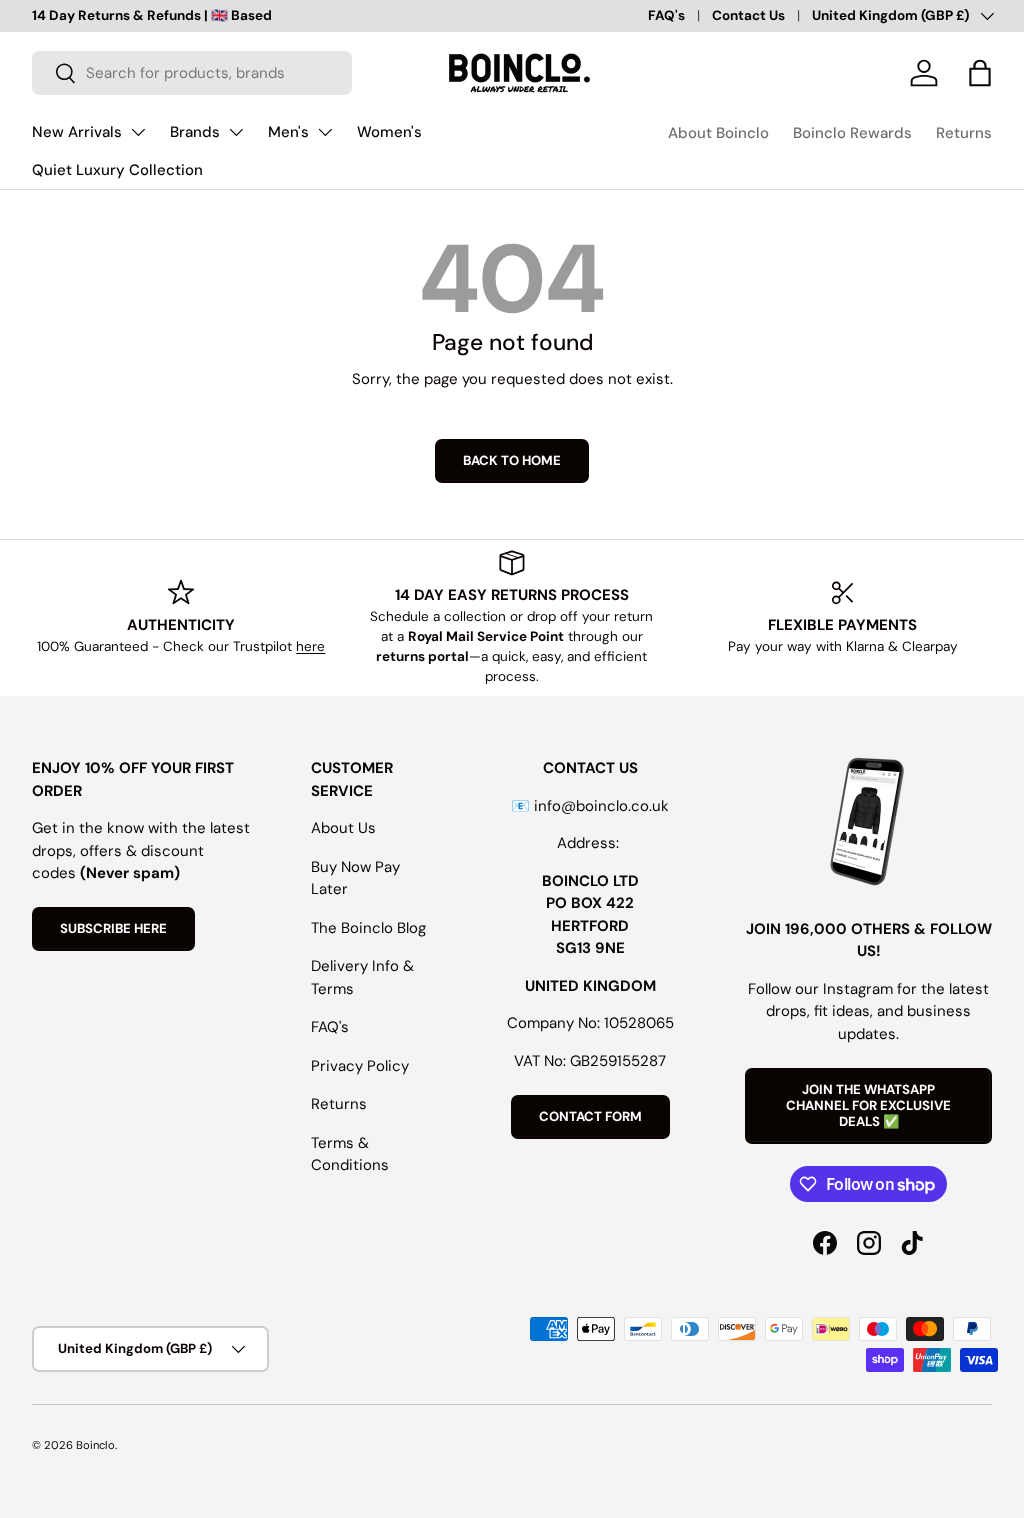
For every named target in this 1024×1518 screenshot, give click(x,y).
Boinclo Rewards (852, 133)
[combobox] (192, 73)
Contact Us (748, 15)
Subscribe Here (113, 928)
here (310, 646)
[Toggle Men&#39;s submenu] (325, 132)
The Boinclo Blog (368, 928)
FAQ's (666, 15)
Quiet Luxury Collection (117, 170)
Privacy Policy (360, 1066)
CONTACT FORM (590, 1116)
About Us (343, 828)
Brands (195, 132)
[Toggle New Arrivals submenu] (138, 132)
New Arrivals (77, 132)
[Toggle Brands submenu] (236, 132)
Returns (964, 133)
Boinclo (95, 1445)
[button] (980, 73)
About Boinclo (718, 133)
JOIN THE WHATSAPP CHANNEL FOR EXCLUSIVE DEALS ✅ (868, 1105)
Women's (389, 132)
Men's (288, 132)
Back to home (512, 460)
